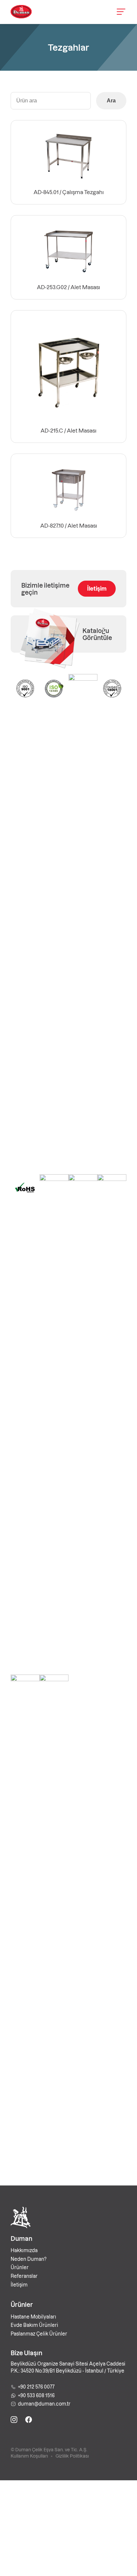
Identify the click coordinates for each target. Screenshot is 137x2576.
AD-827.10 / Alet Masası (69, 525)
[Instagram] (14, 2421)
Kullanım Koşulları (29, 2456)
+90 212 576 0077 (36, 2387)
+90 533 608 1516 (36, 2395)
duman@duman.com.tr (44, 2404)
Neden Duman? (29, 2259)
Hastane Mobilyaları (33, 2317)
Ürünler (20, 2267)
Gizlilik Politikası (72, 2456)
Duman (21, 2238)
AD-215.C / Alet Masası (68, 430)
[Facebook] (29, 2421)
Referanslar (24, 2276)
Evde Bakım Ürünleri (34, 2325)
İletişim (97, 588)
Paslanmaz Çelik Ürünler (39, 2334)
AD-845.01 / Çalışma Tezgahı (69, 192)
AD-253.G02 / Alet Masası (68, 287)
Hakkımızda (24, 2250)
